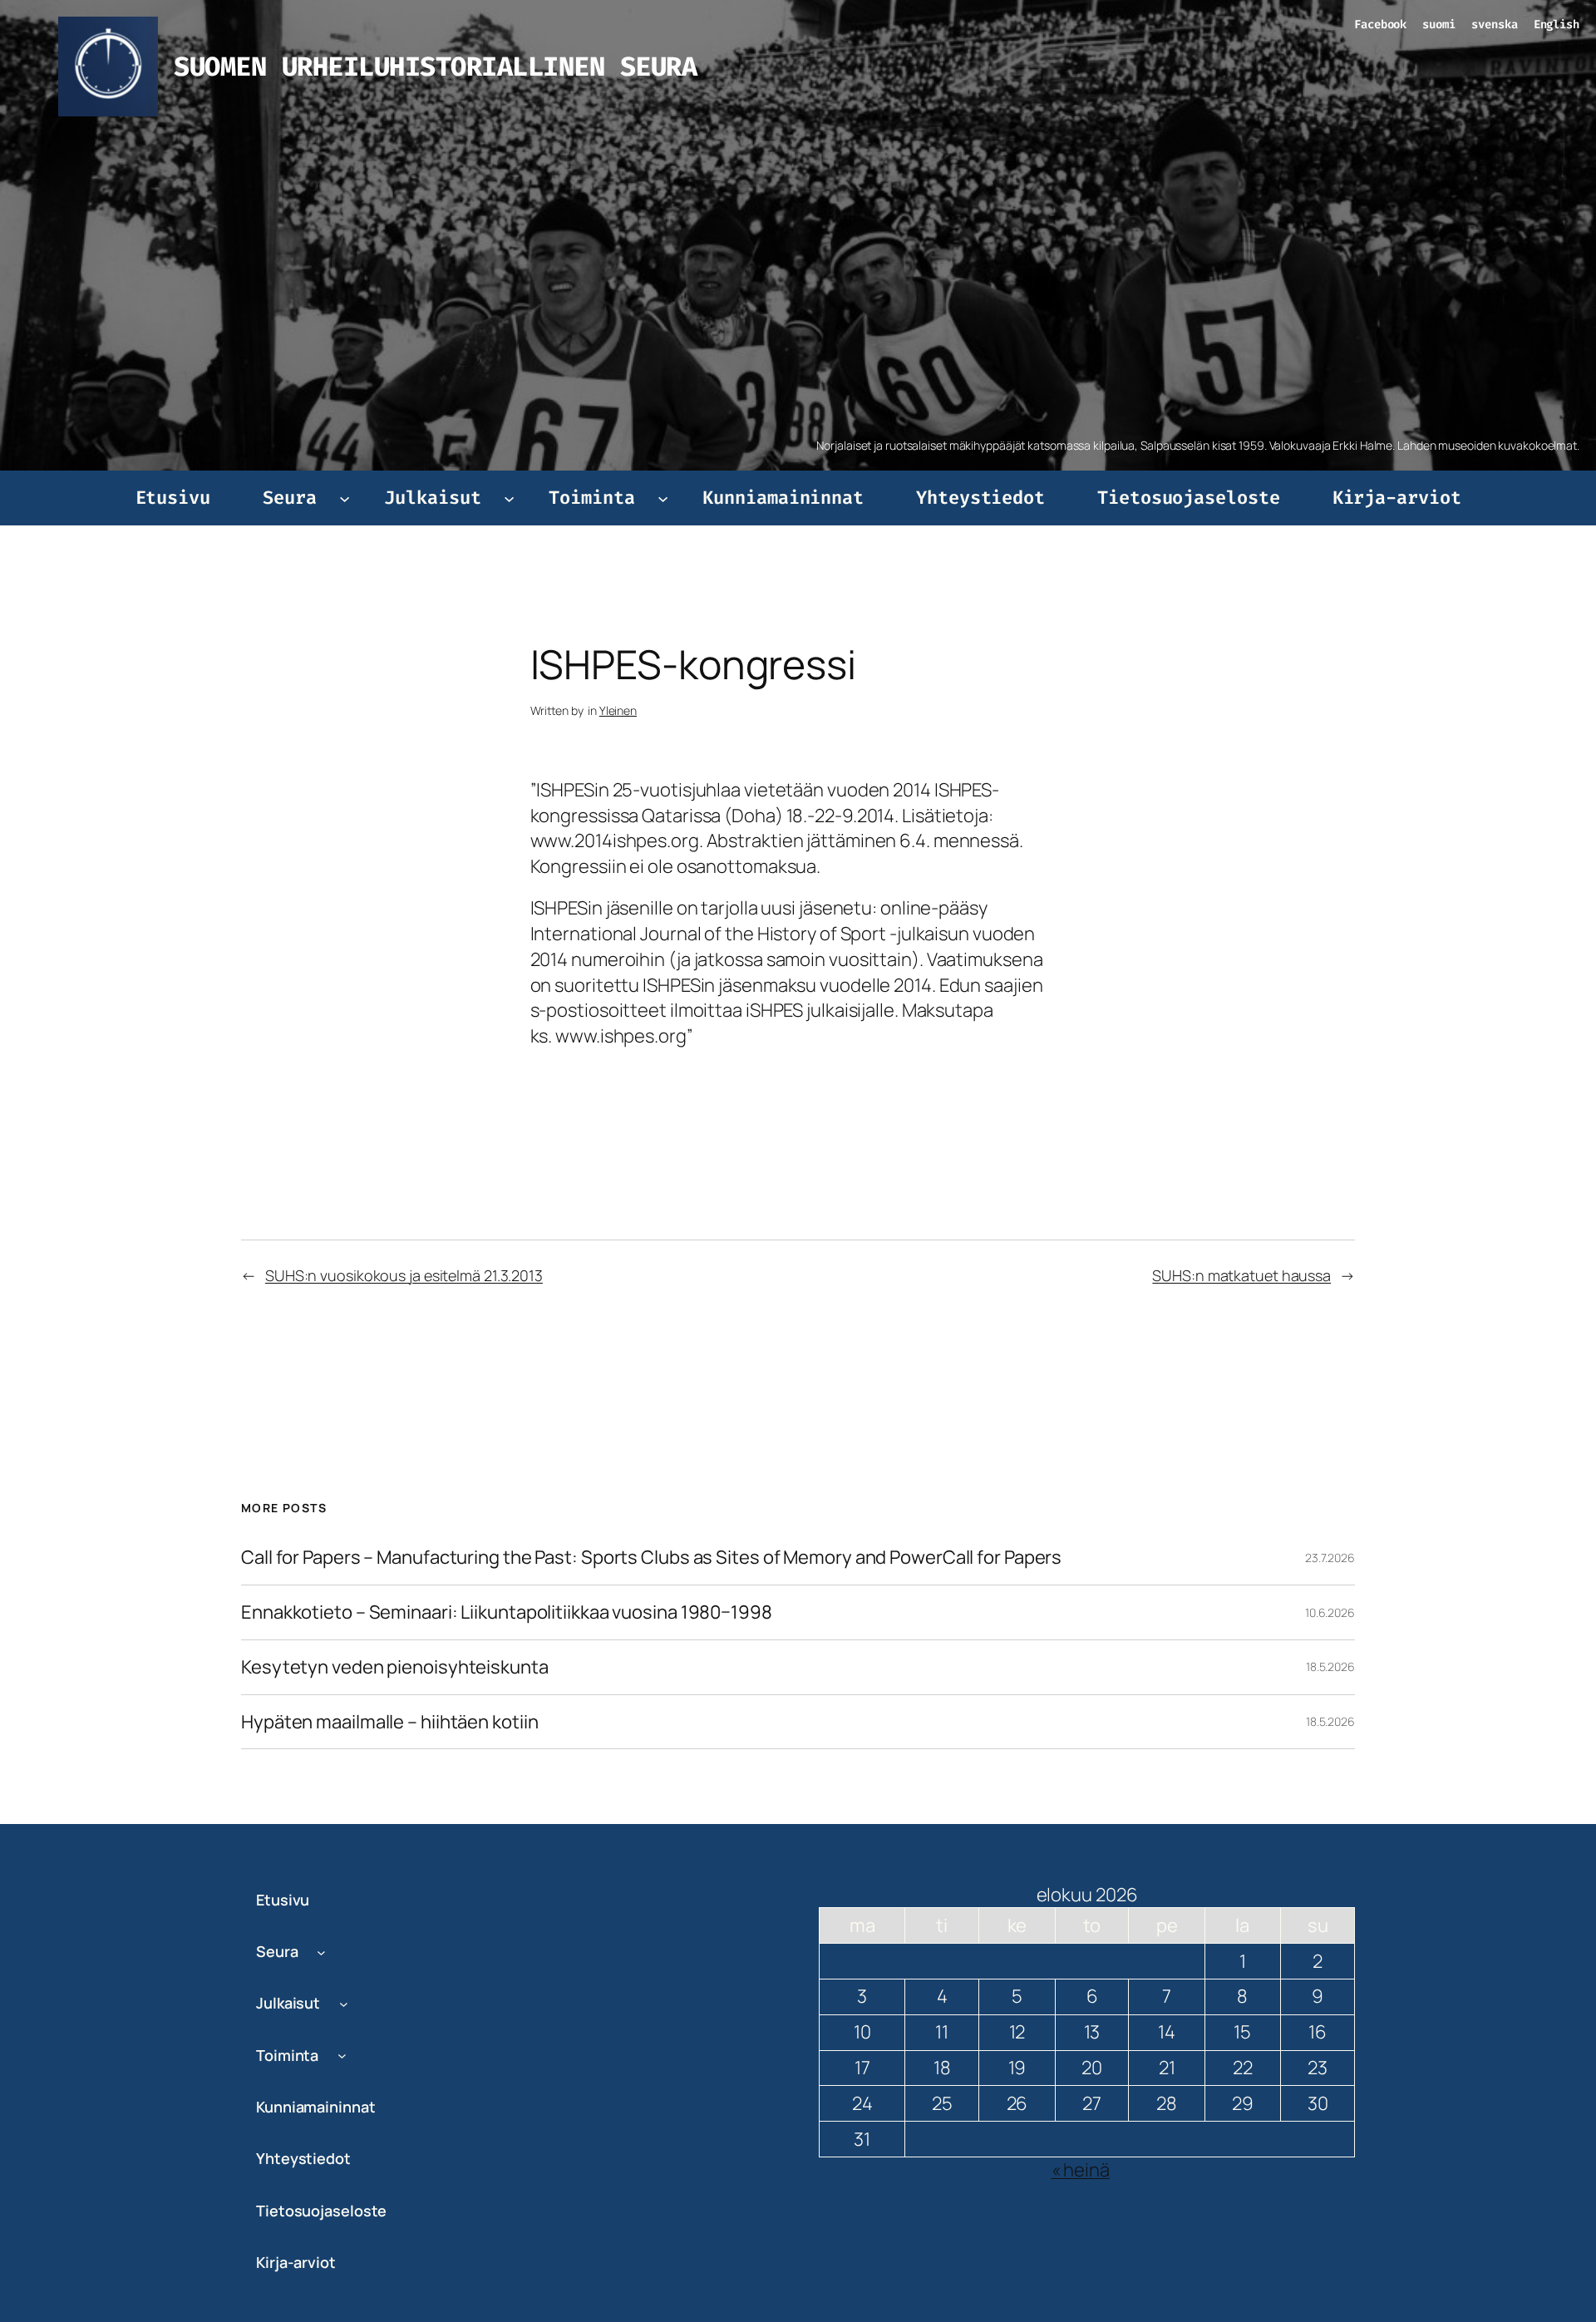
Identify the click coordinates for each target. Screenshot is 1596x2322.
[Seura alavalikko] (345, 498)
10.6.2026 (1330, 1612)
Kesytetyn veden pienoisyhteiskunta (395, 1667)
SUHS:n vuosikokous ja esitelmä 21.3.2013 (404, 1275)
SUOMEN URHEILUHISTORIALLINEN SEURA (435, 67)
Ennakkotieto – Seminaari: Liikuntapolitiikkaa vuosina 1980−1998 (507, 1612)
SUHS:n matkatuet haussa (1241, 1275)
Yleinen (618, 710)
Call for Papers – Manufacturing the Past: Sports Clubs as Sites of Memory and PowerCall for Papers (651, 1558)
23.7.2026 (1330, 1558)
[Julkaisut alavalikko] (509, 498)
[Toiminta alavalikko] (663, 498)
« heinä (1081, 2170)
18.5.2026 (1330, 1666)
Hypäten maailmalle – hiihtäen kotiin (389, 1722)
